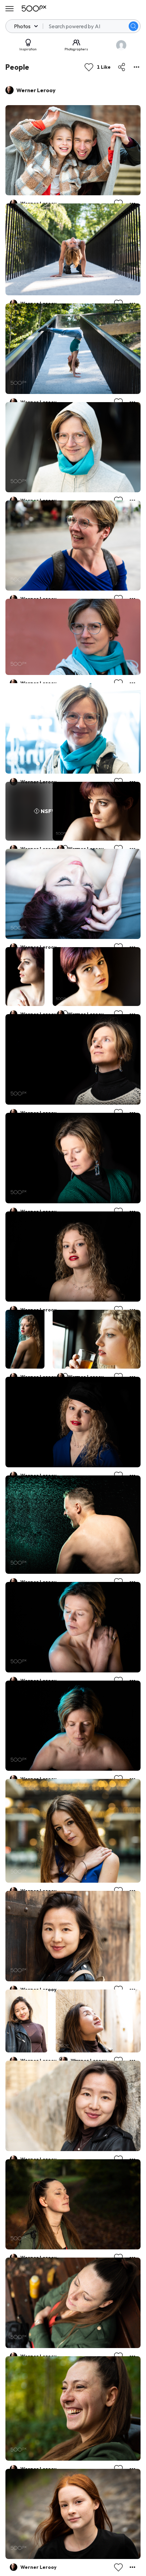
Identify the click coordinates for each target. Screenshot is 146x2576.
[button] (133, 26)
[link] (73, 150)
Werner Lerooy (36, 90)
